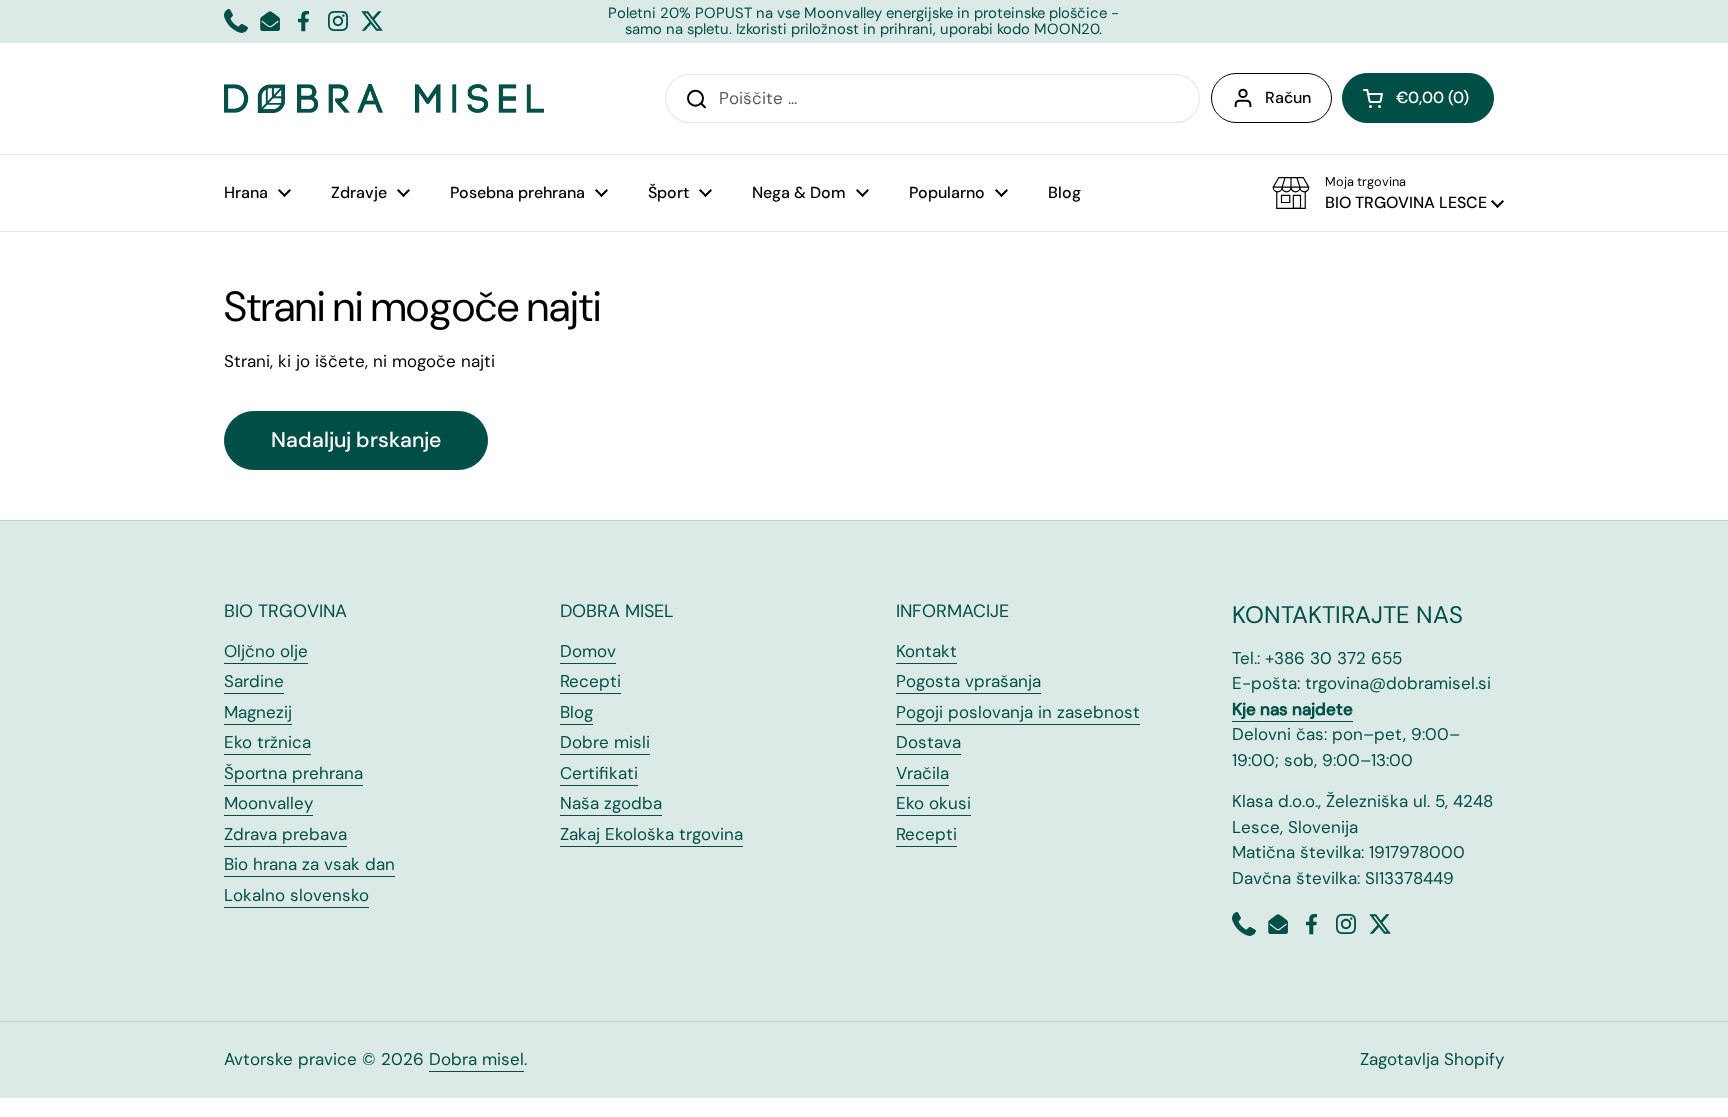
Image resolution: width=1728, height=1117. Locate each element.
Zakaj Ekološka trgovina (651, 834)
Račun (1288, 97)
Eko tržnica (267, 742)
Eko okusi (933, 803)
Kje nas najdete (1292, 709)
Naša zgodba (611, 803)
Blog (576, 712)
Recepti (590, 681)
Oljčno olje (266, 651)
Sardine (254, 681)
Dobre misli (605, 742)
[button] (1418, 98)
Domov (588, 651)
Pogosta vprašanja (968, 681)
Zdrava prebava (285, 834)
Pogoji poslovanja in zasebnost (1018, 712)
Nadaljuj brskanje (356, 440)
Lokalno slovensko (296, 895)
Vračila (922, 773)
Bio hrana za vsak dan (309, 864)
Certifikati (599, 773)
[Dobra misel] (384, 98)
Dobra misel (476, 1059)
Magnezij (258, 712)
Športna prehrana (293, 773)
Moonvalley (268, 803)
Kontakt (926, 651)
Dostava (928, 742)
